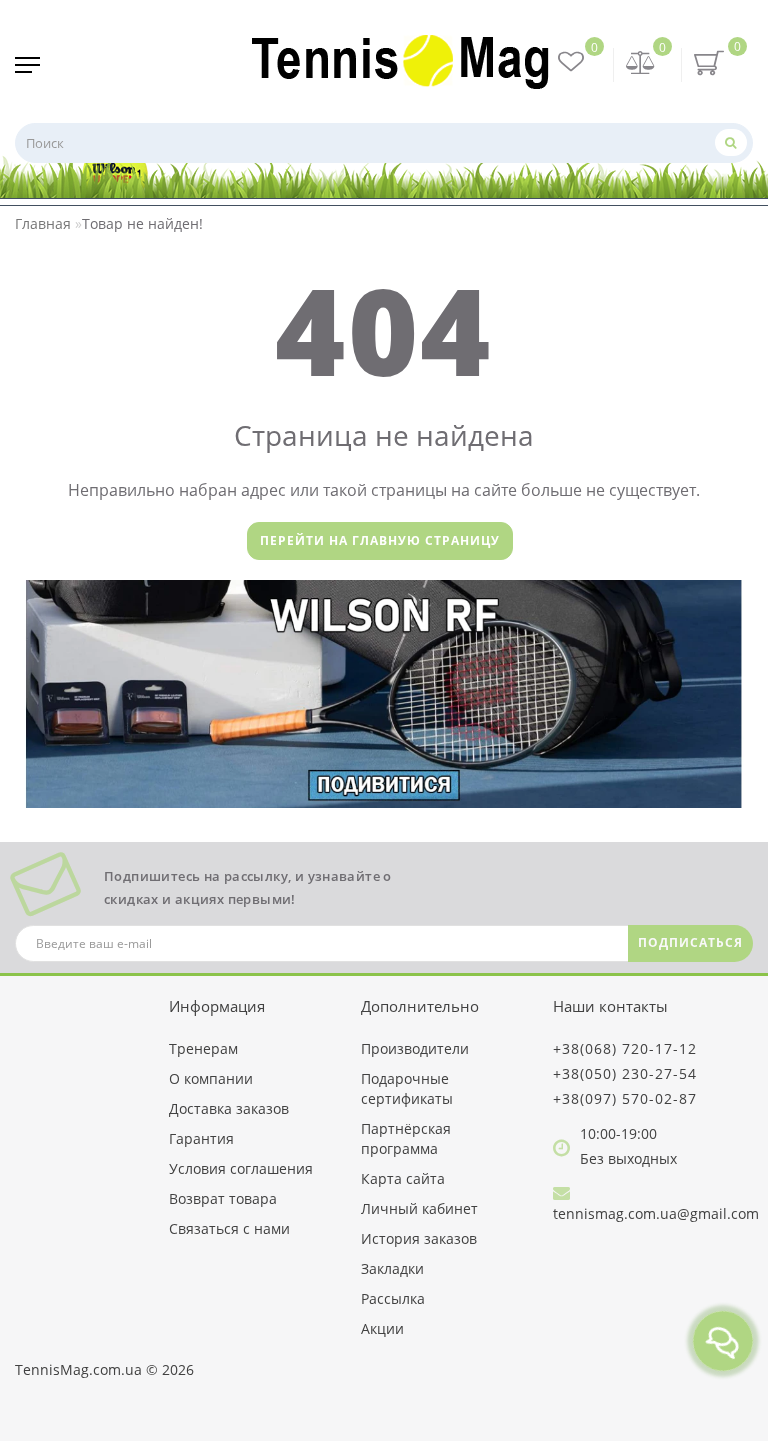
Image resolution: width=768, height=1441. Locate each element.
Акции (382, 1328)
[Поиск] (731, 142)
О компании (211, 1078)
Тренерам (203, 1048)
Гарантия (201, 1138)
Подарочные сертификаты (407, 1088)
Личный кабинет (419, 1208)
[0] (641, 64)
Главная (43, 223)
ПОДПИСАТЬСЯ (690, 942)
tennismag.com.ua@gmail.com (656, 1213)
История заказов (419, 1238)
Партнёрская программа (406, 1138)
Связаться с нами (229, 1228)
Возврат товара (223, 1198)
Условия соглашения (241, 1168)
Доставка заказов (229, 1108)
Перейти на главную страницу (380, 540)
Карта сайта (403, 1178)
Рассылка (393, 1298)
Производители (415, 1048)
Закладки (392, 1268)
